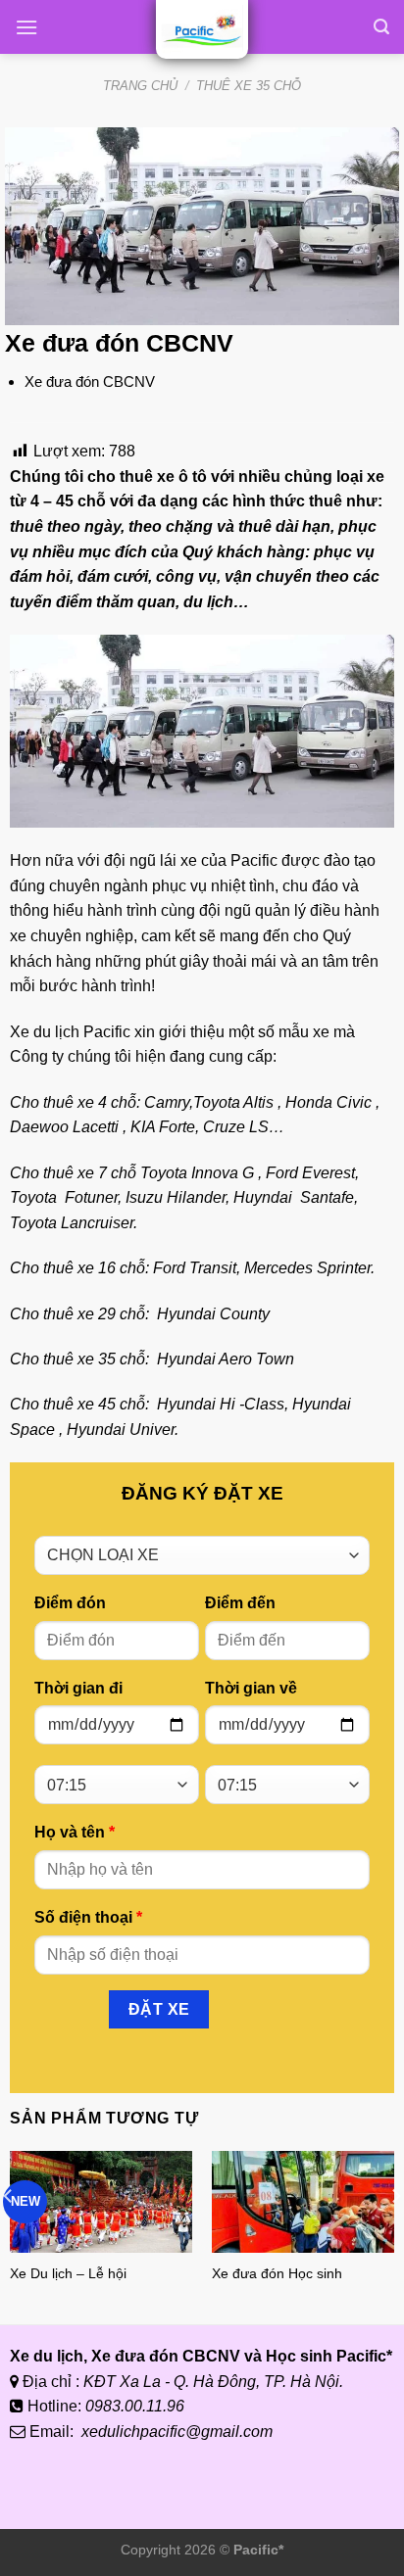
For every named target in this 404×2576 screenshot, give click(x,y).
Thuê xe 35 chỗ (249, 86)
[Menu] (26, 27)
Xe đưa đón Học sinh (277, 2274)
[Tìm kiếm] (381, 27)
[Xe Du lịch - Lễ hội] (101, 2202)
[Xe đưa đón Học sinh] (303, 2202)
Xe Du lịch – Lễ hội (68, 2274)
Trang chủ (140, 86)
